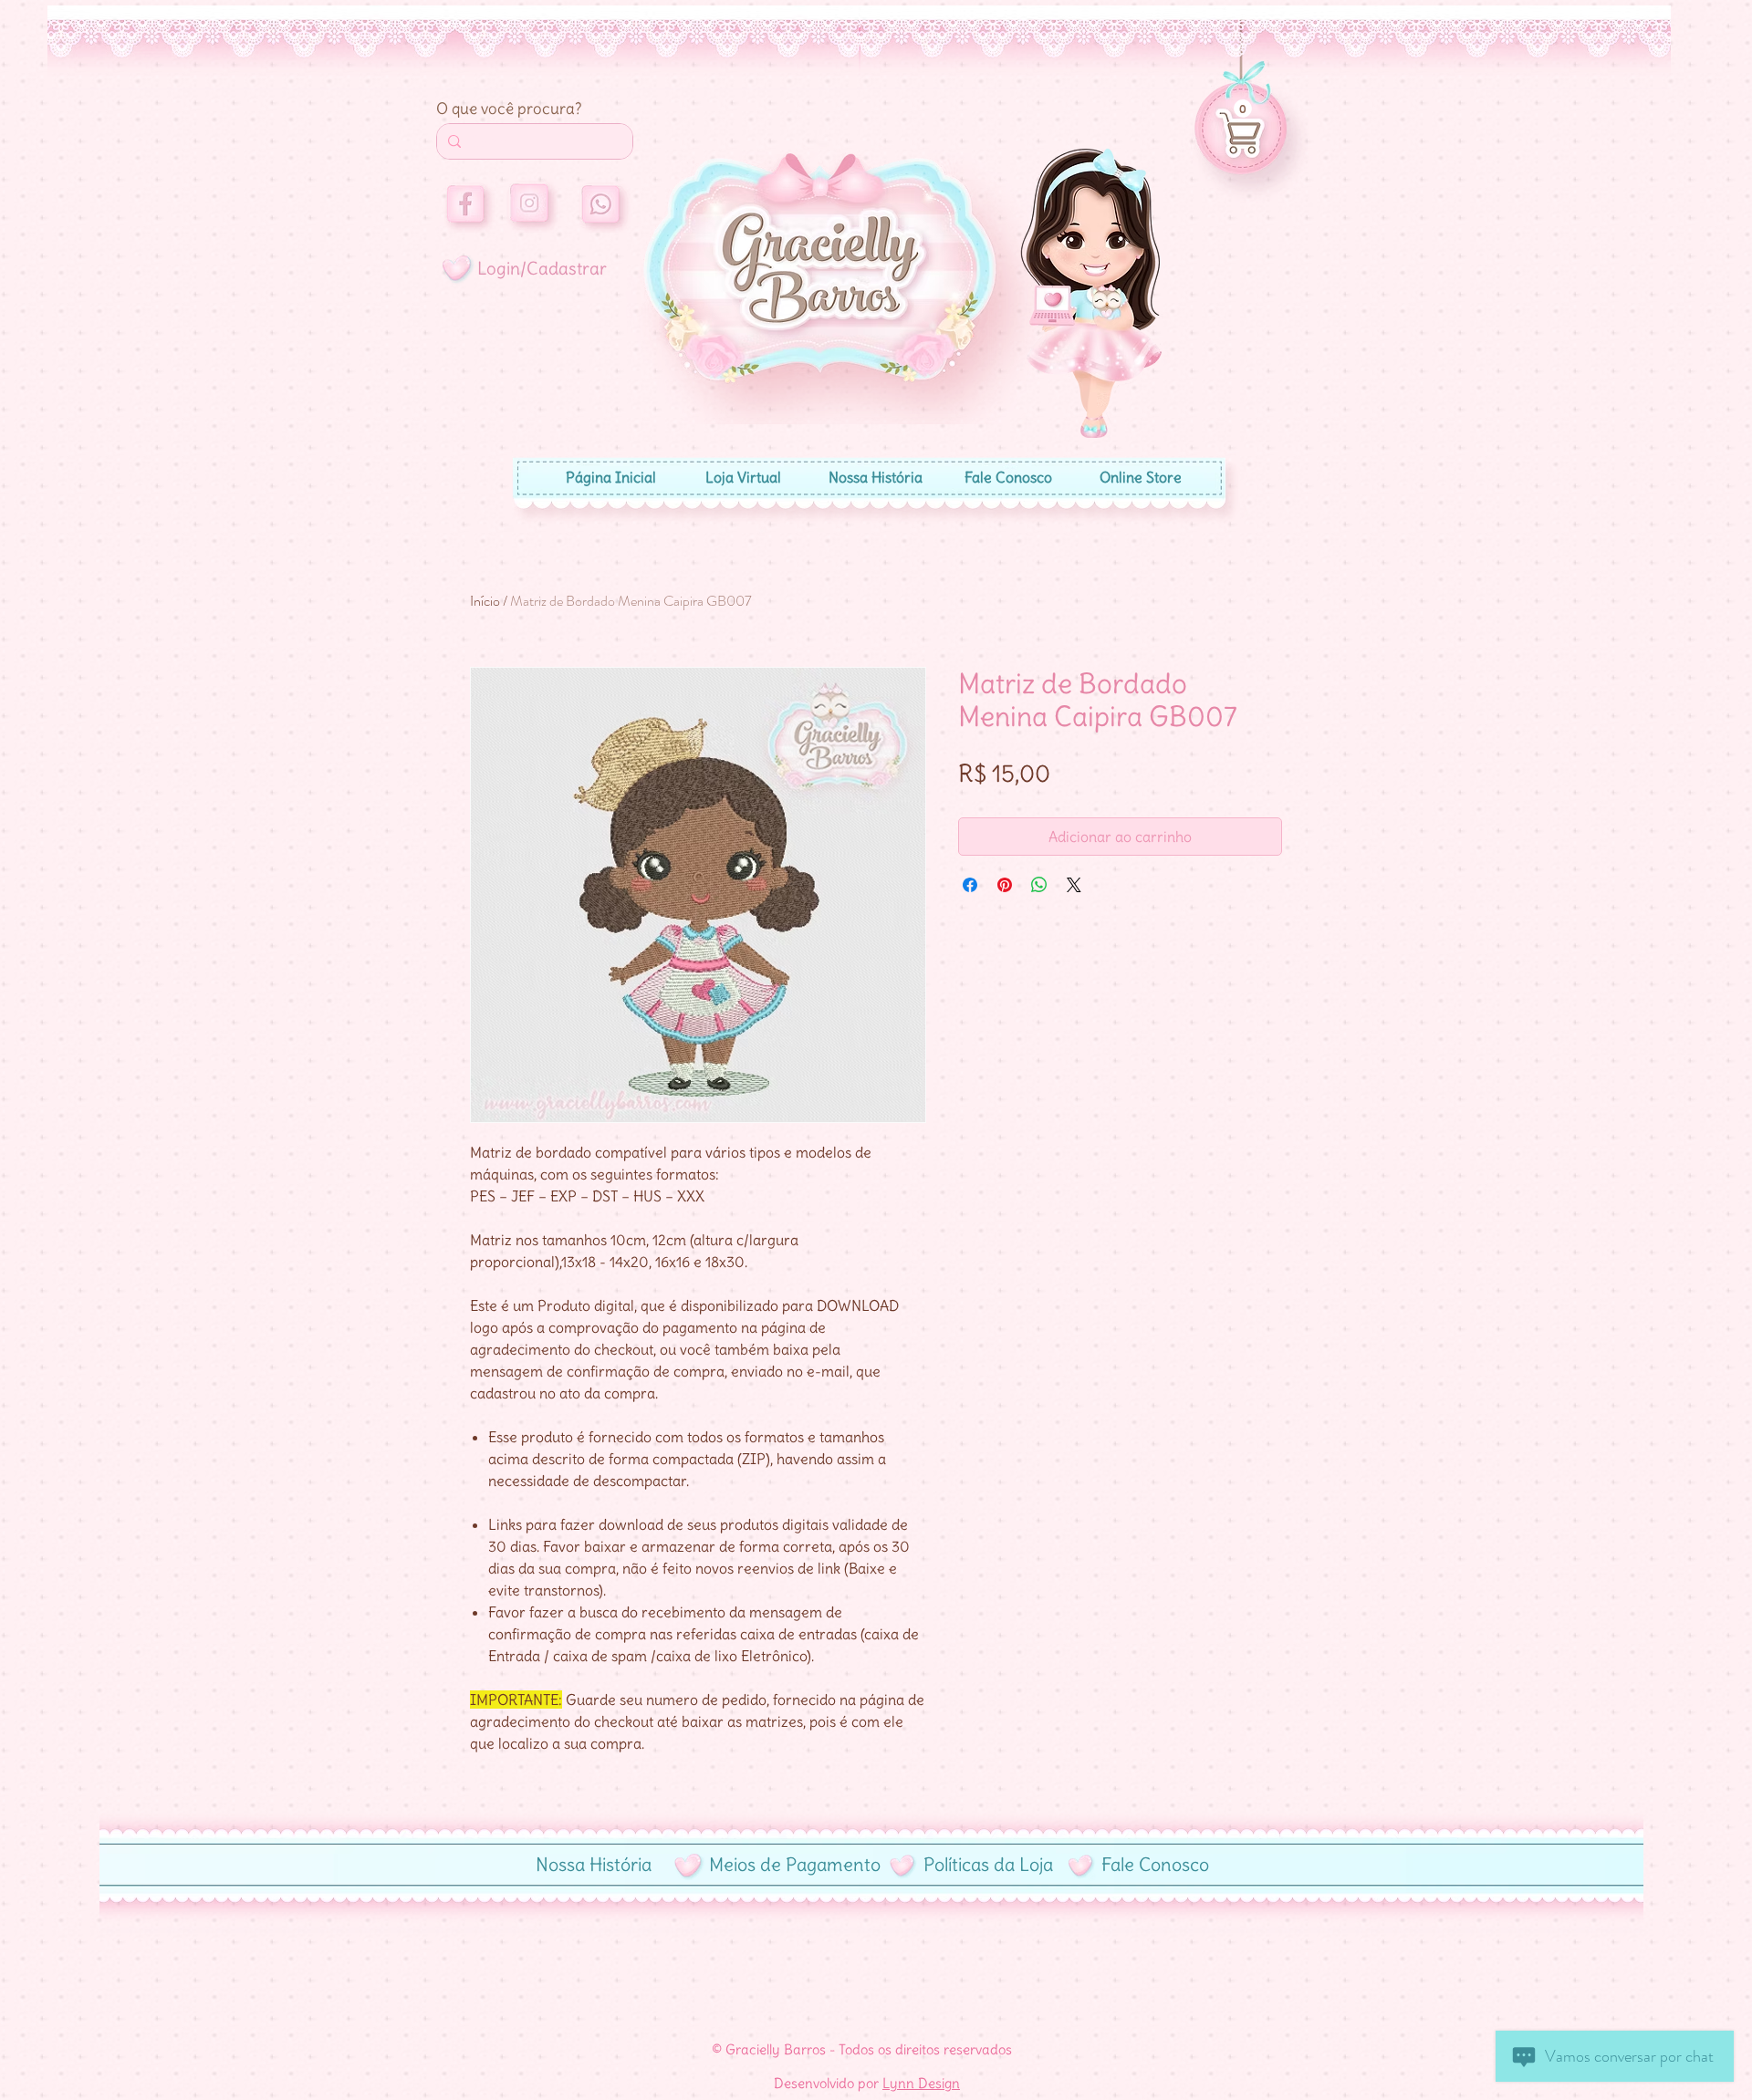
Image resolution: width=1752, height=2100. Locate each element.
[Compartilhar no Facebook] (970, 885)
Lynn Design (921, 2083)
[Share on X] (1074, 885)
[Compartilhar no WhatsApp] (1039, 885)
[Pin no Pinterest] (1005, 885)
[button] (1243, 109)
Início (485, 601)
